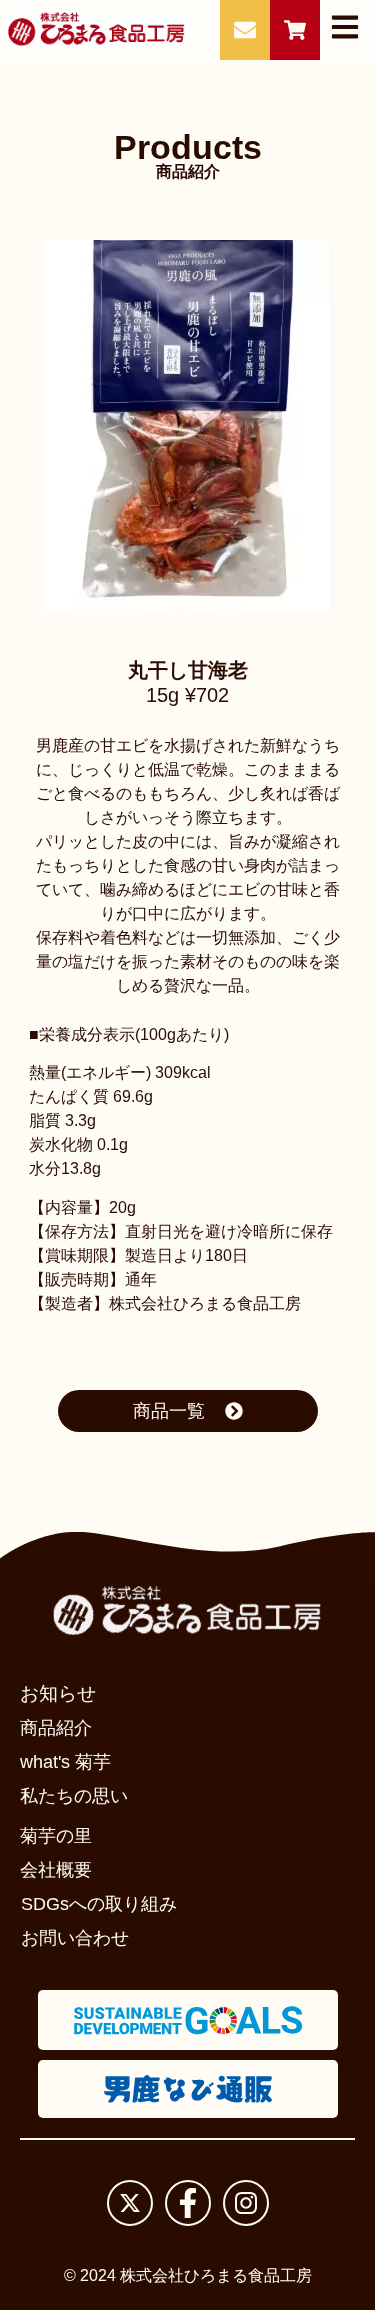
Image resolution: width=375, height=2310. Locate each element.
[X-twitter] (130, 2203)
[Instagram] (246, 2203)
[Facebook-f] (188, 2203)
